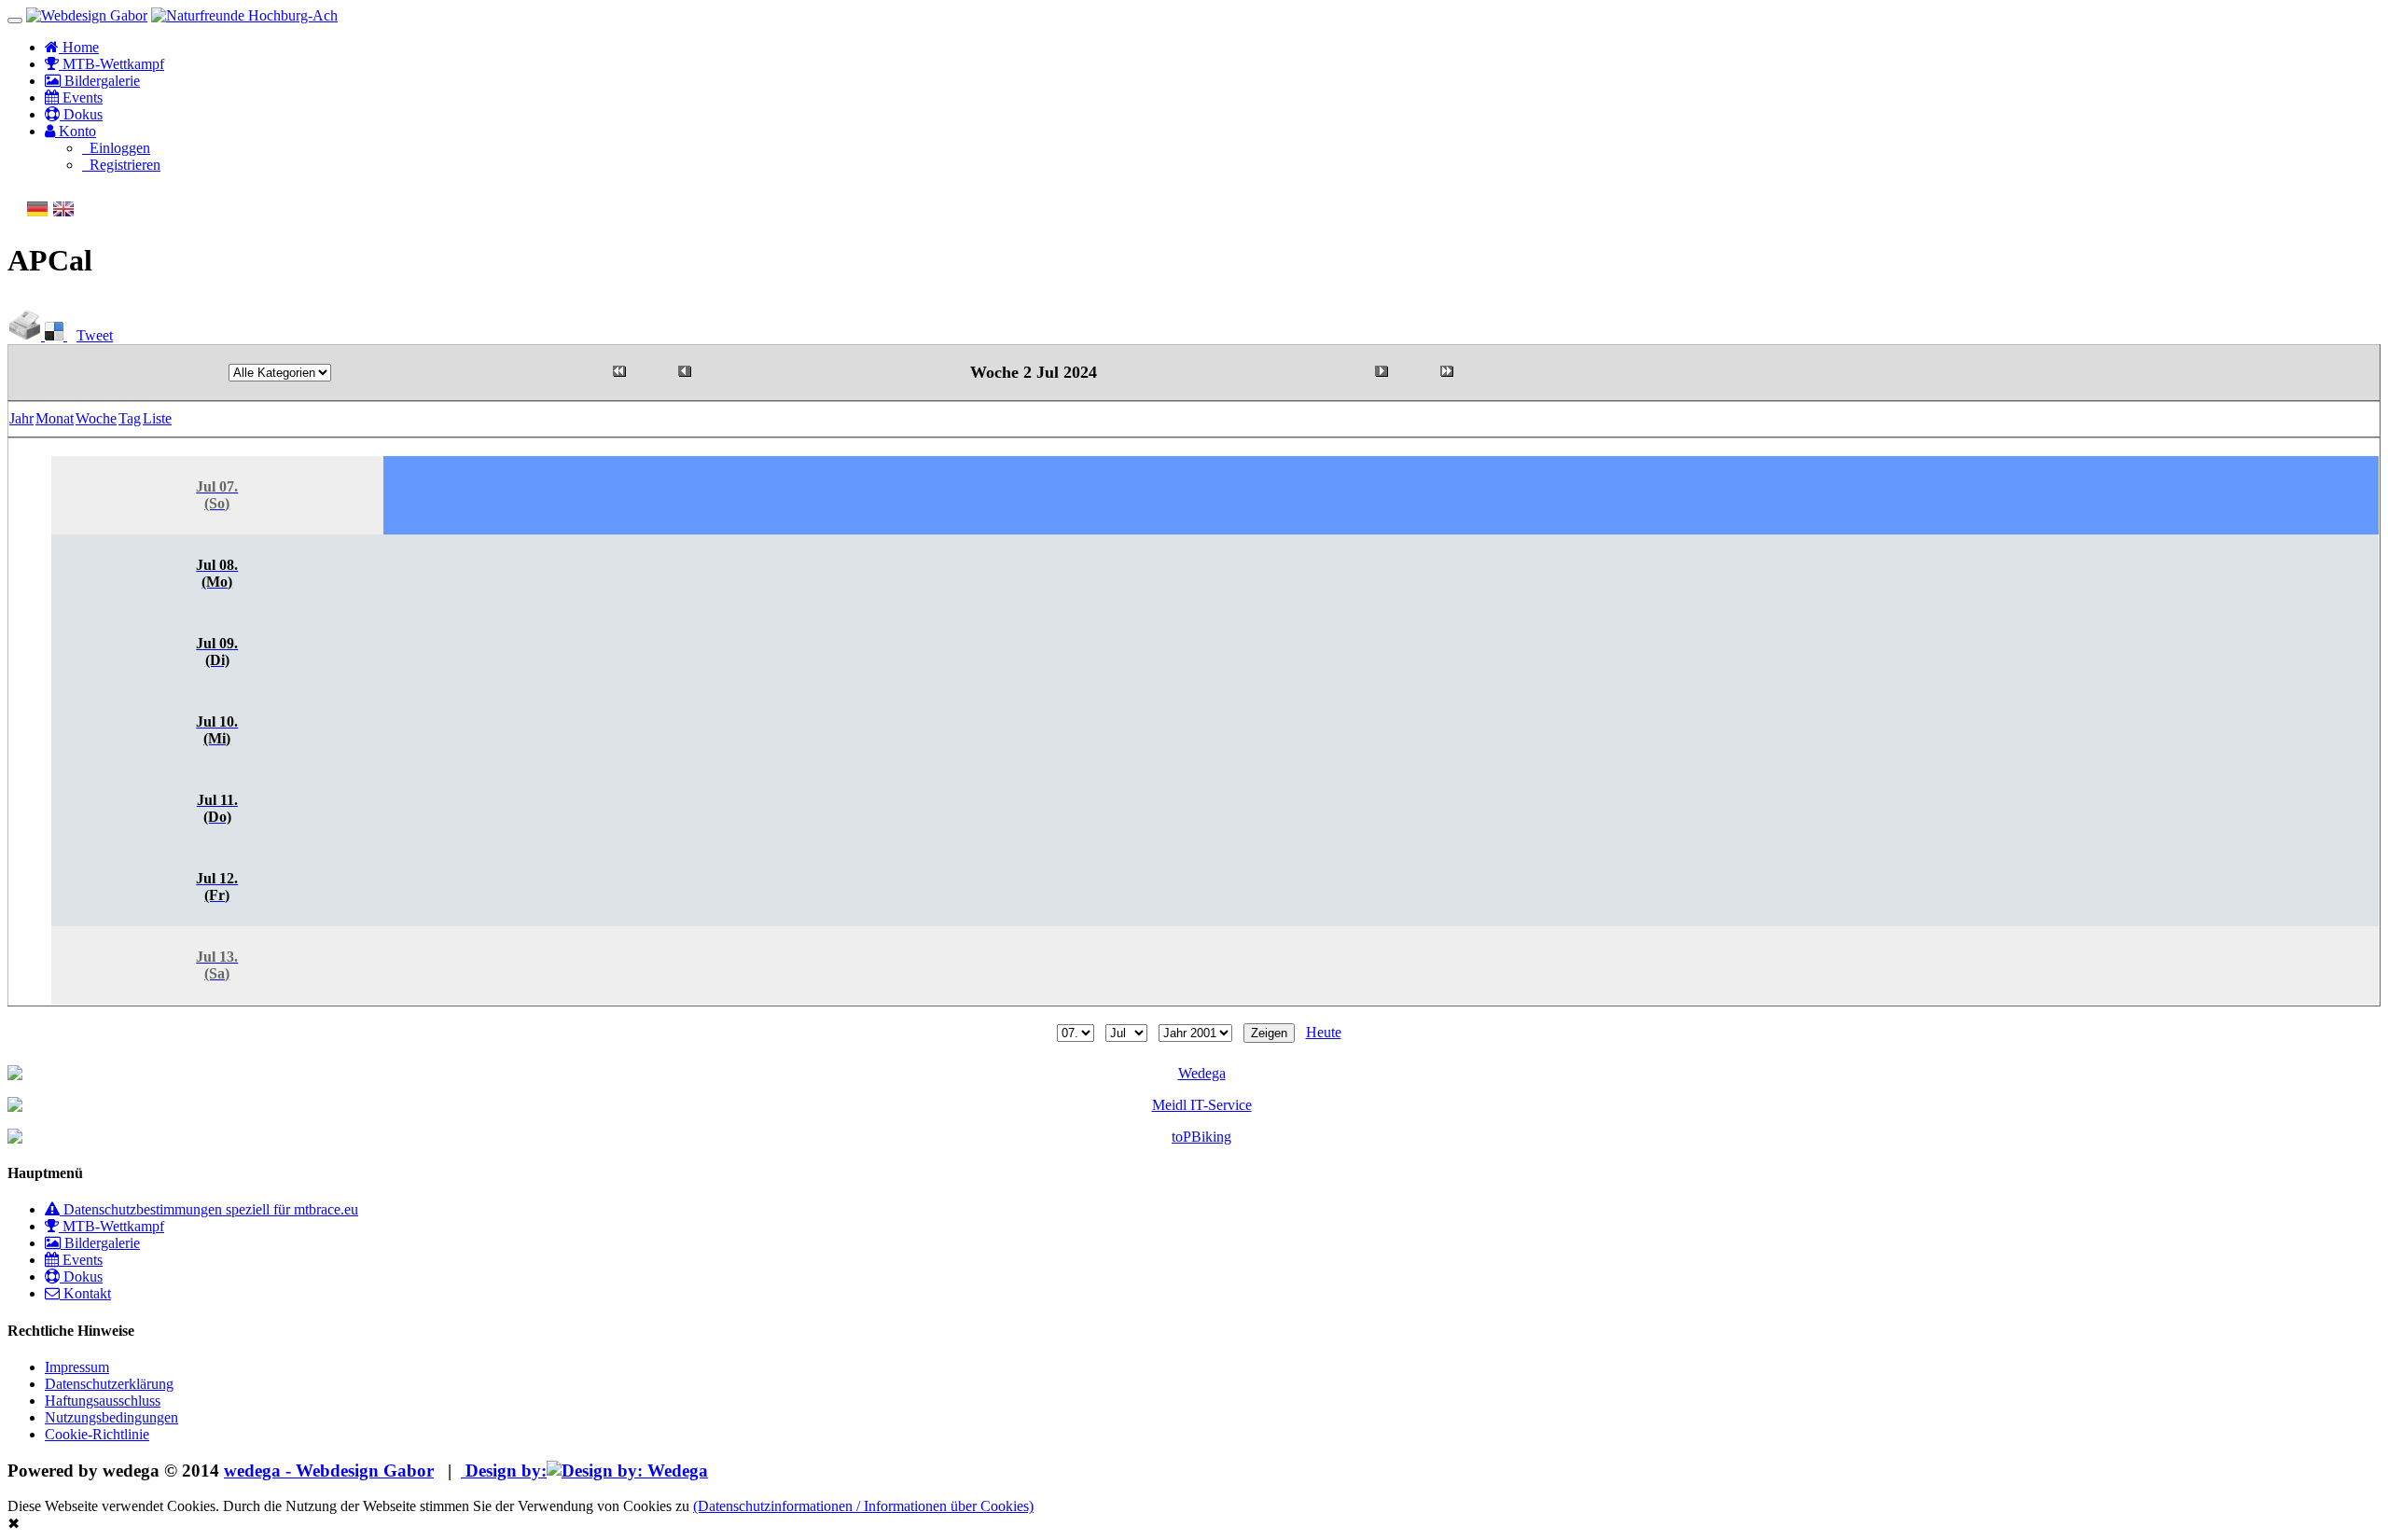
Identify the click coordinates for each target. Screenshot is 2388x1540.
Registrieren (121, 165)
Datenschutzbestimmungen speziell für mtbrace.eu (209, 1209)
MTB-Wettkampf (111, 64)
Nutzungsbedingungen (111, 1417)
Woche (96, 418)
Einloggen (116, 148)
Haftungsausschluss (103, 1401)
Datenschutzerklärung (109, 1384)
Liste (157, 418)
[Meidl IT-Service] (1194, 1105)
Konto (76, 131)
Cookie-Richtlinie (97, 1434)
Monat (55, 418)
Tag (130, 418)
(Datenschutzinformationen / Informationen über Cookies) (863, 1506)
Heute (1324, 1032)
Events (81, 97)
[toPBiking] (1194, 1137)
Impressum (77, 1367)
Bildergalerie (100, 81)
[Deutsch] (37, 215)
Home (79, 47)
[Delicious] (56, 335)
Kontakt (85, 1293)
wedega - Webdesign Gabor (329, 1471)
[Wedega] (1194, 1074)
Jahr (21, 418)
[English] (63, 215)
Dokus (81, 114)
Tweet (95, 335)
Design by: (504, 1471)
